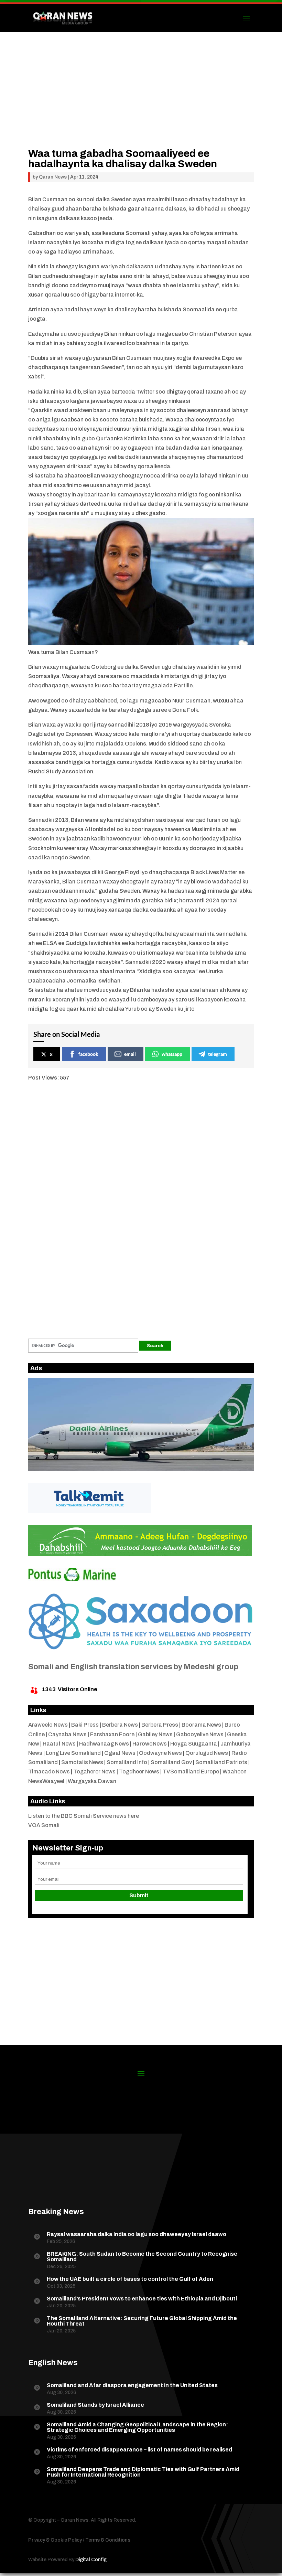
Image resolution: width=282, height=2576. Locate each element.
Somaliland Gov (171, 1762)
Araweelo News (48, 1725)
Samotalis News (82, 1762)
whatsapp (172, 1054)
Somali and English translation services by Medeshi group (133, 1667)
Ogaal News (120, 1753)
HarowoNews (150, 1744)
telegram (218, 1054)
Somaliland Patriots (221, 1762)
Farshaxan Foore (112, 1734)
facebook (88, 1054)
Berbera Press (160, 1725)
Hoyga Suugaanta (194, 1744)
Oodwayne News (160, 1753)
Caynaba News (67, 1734)
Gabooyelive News (200, 1734)
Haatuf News (59, 1744)
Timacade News (49, 1772)
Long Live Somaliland (73, 1753)
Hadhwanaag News (104, 1744)
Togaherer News (94, 1772)
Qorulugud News (207, 1753)
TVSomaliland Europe (191, 1772)
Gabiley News (155, 1734)
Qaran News (53, 177)
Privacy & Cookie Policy (55, 2540)
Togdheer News (139, 1772)
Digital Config (91, 2560)
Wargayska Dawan (92, 1781)
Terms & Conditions (108, 2540)
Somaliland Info (127, 1762)
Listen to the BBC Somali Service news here (84, 1816)
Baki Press (85, 1725)
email (130, 1054)
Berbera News (120, 1725)
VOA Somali (44, 1825)
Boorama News (201, 1725)
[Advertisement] (141, 100)
